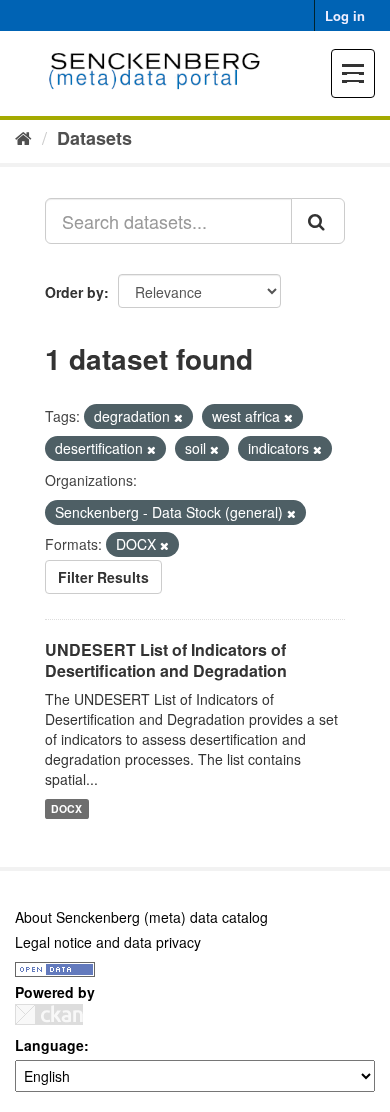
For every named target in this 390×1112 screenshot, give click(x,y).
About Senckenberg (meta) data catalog (141, 917)
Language (49, 1045)
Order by (74, 292)
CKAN (49, 1014)
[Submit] (318, 221)
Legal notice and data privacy (108, 942)
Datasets (94, 138)
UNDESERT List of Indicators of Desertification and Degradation (166, 660)
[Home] (23, 137)
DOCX (66, 808)
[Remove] (178, 417)
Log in (345, 15)
